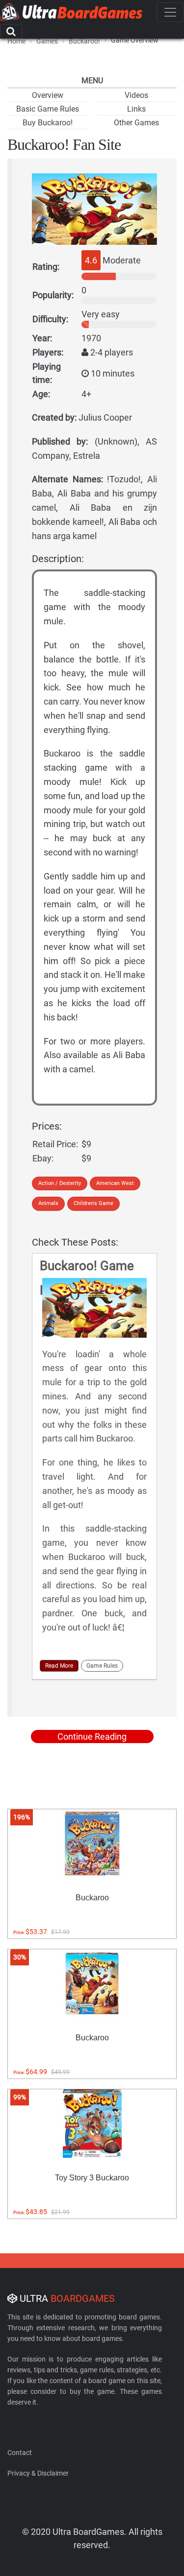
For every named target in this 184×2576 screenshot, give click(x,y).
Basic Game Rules (48, 109)
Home (16, 41)
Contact (20, 2453)
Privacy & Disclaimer (38, 2473)
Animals (48, 1203)
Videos (136, 95)
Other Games (136, 123)
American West (115, 1183)
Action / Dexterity (60, 1183)
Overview (48, 95)
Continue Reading (92, 1737)
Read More (59, 1666)
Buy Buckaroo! (48, 123)
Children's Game (93, 1203)
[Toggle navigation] (170, 12)
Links (136, 109)
